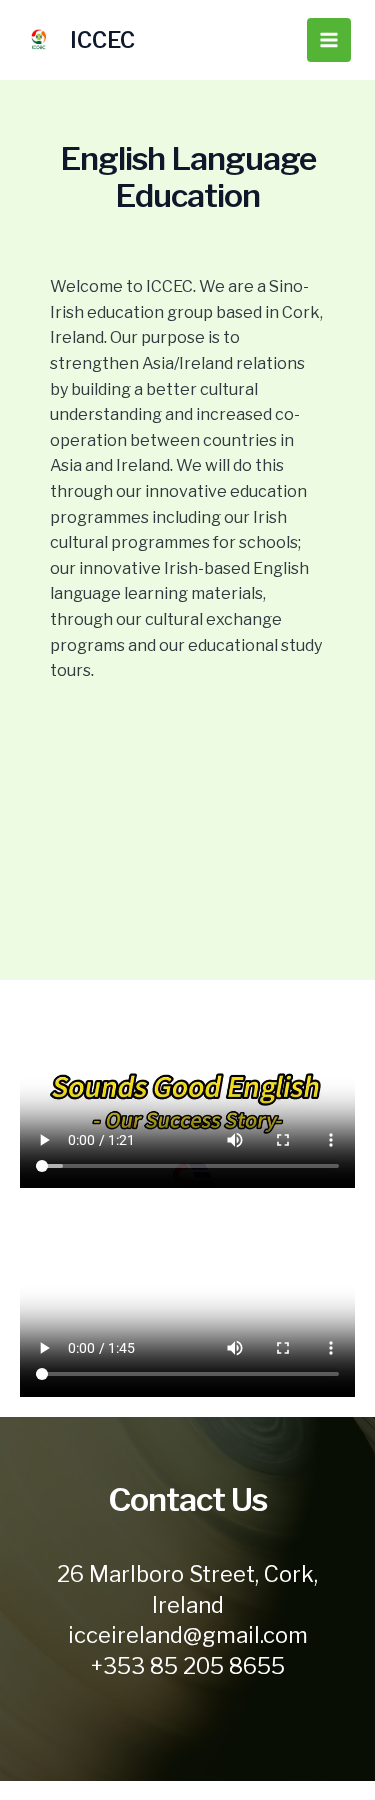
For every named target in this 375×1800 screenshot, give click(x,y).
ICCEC (102, 40)
